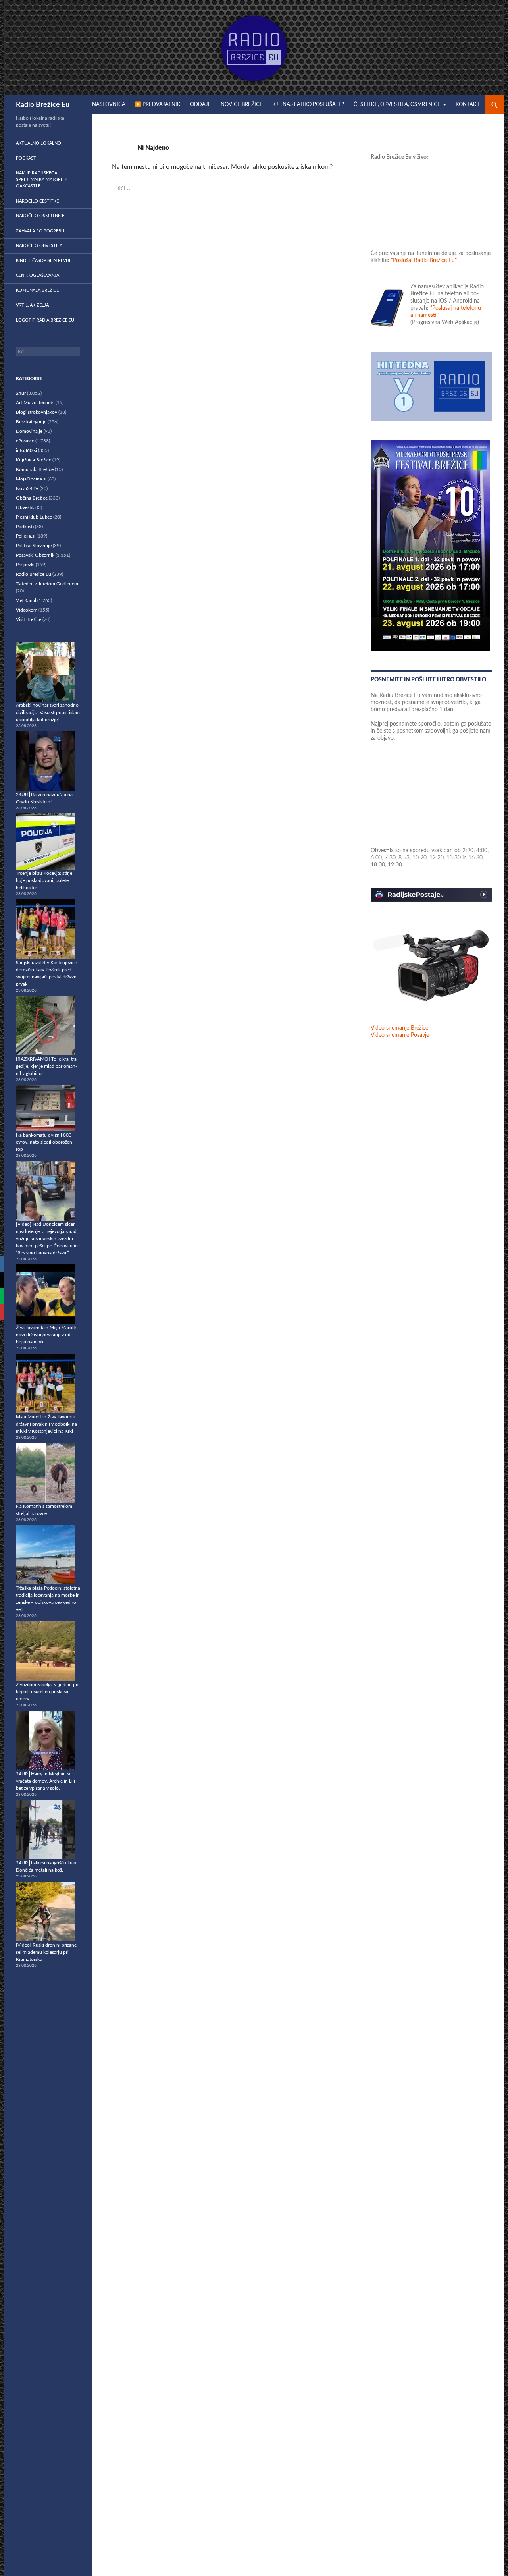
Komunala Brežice (37, 290)
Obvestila (26, 507)
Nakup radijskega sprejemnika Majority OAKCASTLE (42, 179)
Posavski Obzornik (35, 555)
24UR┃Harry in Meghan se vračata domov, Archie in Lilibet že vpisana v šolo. (46, 1781)
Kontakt (468, 105)
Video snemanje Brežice (399, 1028)
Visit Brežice (29, 619)
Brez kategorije (31, 422)
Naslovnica (109, 105)
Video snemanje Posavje (400, 1035)
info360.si (26, 450)
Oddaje (201, 105)
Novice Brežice (242, 105)
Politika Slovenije (34, 546)
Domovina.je (29, 431)
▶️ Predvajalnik (158, 105)
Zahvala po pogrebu (40, 231)
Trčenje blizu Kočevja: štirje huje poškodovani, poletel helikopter (44, 880)
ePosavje (25, 441)
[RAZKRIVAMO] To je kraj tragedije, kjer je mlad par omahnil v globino (47, 1066)
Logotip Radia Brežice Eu (45, 320)
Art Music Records (35, 403)
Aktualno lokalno (38, 143)
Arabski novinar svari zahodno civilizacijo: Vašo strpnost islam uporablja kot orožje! (48, 712)
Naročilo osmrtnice (40, 216)
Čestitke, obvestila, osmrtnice (397, 105)
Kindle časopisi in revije (44, 261)
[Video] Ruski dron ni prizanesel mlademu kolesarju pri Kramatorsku (47, 1952)
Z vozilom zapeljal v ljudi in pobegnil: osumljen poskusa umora (48, 1692)
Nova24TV (27, 488)
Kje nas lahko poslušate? (308, 105)
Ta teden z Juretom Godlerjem (47, 584)
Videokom (27, 610)
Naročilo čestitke (37, 201)
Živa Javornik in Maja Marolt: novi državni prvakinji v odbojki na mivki (46, 1335)
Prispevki (25, 565)
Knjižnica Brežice (34, 460)
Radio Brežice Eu (43, 105)
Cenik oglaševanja (38, 275)
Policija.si (26, 536)
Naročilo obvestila (39, 246)
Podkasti (27, 158)
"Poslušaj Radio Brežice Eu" (424, 260)
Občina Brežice (32, 498)
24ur (21, 393)
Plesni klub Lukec (34, 517)
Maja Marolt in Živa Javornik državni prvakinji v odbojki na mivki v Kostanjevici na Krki (46, 1424)
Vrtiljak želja (32, 305)
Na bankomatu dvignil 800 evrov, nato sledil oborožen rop (44, 1142)
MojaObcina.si (31, 479)
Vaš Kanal (26, 600)
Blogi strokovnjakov (37, 412)
